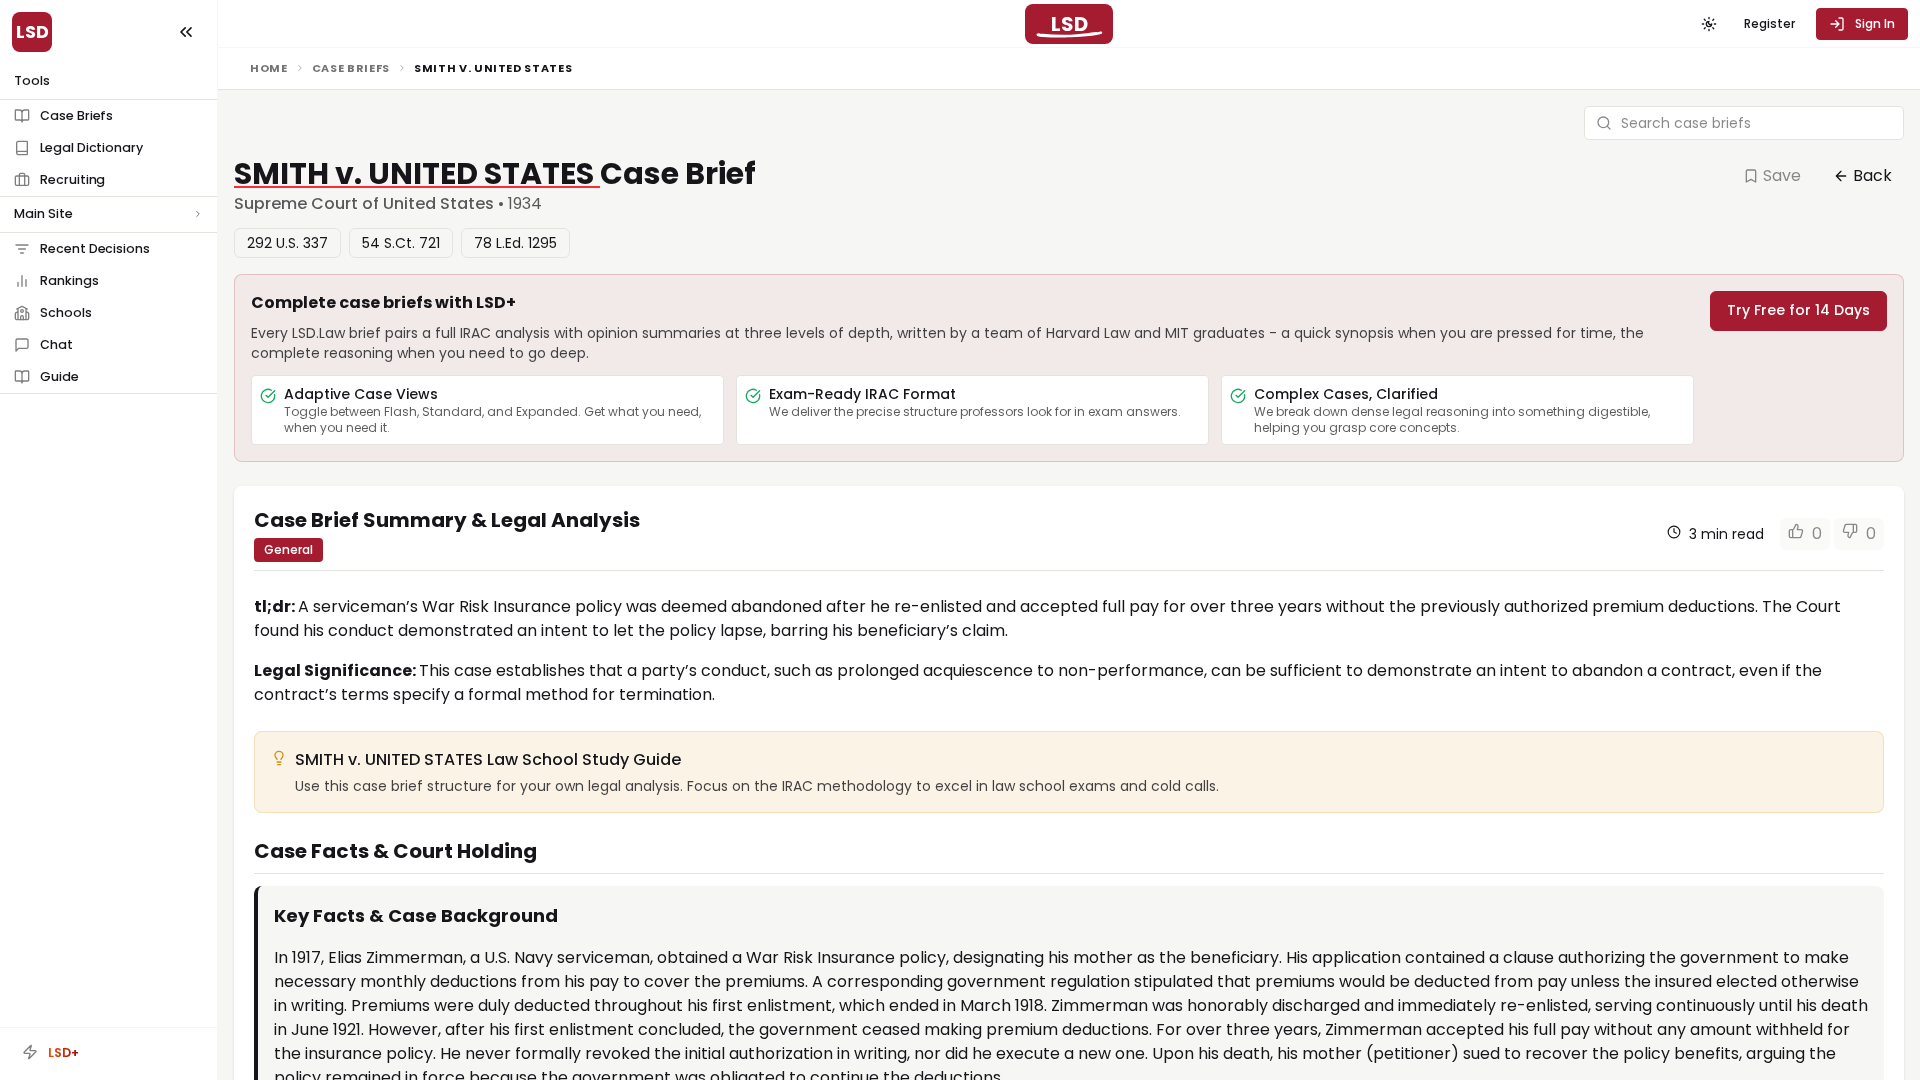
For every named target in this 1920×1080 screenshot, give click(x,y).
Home (269, 68)
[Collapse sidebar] (186, 32)
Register (1769, 23)
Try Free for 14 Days (1798, 310)
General (288, 549)
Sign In (1875, 23)
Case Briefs (351, 68)
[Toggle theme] (1709, 24)
